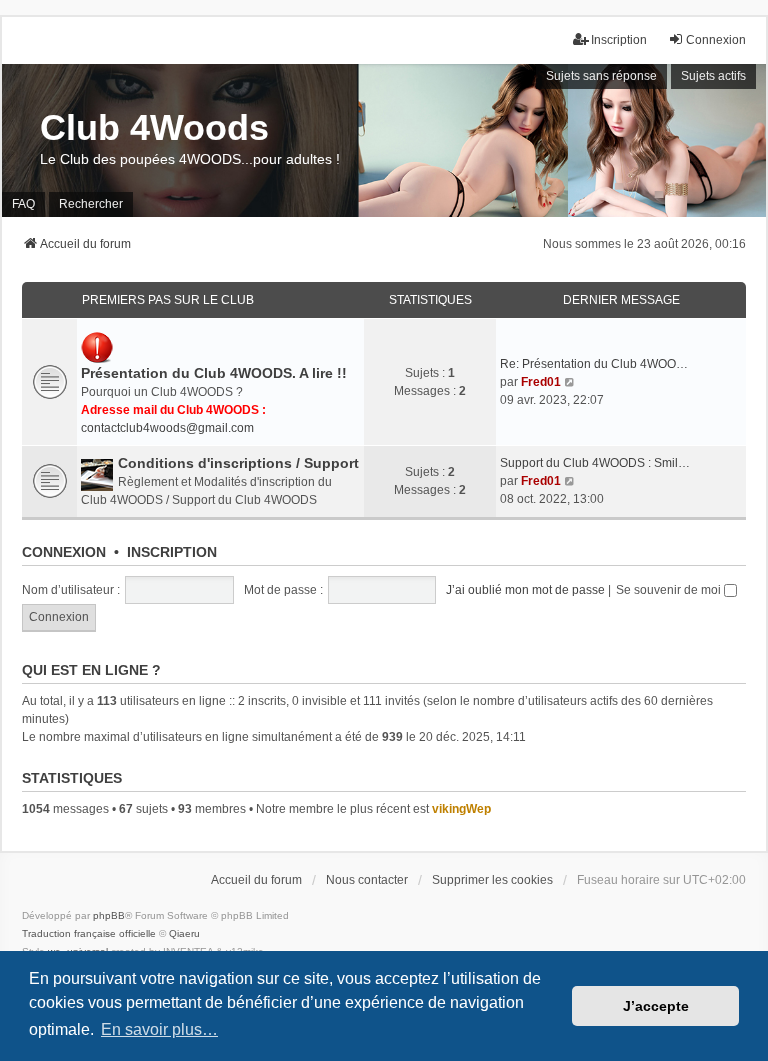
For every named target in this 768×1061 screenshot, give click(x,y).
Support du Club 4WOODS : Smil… (595, 463)
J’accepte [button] (656, 1006)
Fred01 (541, 382)
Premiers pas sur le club (168, 300)
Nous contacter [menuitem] (367, 880)
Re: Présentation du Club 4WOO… (594, 364)
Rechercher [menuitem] (91, 204)
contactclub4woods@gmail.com (167, 428)
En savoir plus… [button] (159, 1029)
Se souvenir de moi (670, 590)
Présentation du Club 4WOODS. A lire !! (214, 373)
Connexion (64, 552)
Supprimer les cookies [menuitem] (492, 880)
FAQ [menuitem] (23, 204)
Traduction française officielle (89, 933)
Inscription (172, 552)
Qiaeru (184, 933)
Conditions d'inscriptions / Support (238, 463)
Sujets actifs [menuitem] (713, 76)
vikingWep (461, 809)
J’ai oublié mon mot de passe (525, 590)
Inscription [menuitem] (619, 40)
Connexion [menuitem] (716, 40)
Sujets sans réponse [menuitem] (601, 76)
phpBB (109, 915)
